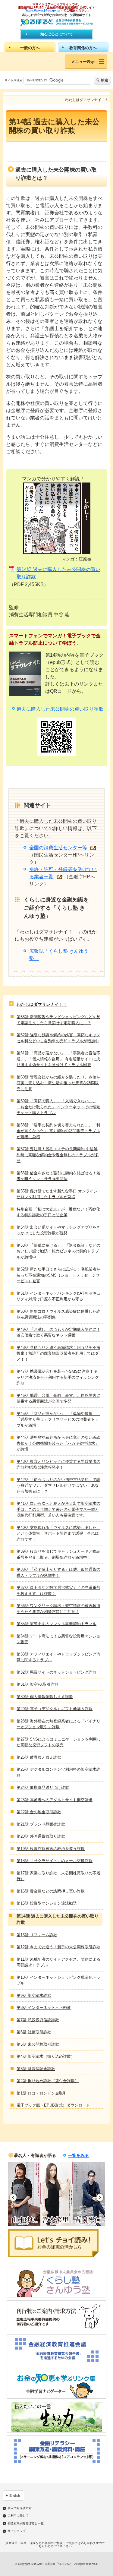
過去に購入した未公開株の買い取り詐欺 (60, 709)
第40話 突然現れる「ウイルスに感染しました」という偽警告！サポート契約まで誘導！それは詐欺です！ (58, 1533)
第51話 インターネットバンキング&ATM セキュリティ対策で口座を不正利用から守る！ (59, 1296)
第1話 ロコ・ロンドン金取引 (42, 2093)
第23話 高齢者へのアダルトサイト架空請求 (55, 1800)
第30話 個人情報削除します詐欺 (45, 1697)
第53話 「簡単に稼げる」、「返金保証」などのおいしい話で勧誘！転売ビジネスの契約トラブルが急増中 (58, 1251)
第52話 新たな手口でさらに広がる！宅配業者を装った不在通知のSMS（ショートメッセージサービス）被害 (58, 1275)
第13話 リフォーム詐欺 (37, 1935)
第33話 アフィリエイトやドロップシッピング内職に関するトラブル (58, 1657)
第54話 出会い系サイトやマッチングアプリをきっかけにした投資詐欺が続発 (58, 1230)
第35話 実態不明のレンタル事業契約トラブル (56, 1624)
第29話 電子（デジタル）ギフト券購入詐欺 (55, 1709)
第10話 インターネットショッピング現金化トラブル (58, 1980)
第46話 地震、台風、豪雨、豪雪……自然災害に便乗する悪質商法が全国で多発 (58, 1398)
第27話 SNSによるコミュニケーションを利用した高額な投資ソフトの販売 (59, 1742)
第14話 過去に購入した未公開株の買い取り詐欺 (58, 573)
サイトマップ (17, 2531)
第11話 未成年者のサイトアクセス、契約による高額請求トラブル (58, 1962)
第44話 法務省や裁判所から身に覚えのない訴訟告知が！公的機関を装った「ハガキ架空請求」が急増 (58, 1443)
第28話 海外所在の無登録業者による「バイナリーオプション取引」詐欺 (58, 1724)
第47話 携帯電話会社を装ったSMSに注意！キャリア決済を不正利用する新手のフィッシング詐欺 (58, 1377)
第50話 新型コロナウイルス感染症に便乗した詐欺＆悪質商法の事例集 (58, 1314)
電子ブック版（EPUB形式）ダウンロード (53, 2105)
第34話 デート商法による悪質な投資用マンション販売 (58, 1639)
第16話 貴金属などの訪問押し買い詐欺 (51, 1891)
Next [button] (100, 2197)
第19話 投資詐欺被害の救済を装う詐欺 (51, 1849)
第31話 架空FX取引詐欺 (38, 1684)
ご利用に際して (18, 2516)
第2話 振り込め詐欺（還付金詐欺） (48, 2081)
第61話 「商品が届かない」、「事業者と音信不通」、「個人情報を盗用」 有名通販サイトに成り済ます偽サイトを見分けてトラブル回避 (58, 1059)
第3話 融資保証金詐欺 (36, 2069)
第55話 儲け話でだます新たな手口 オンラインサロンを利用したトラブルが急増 (57, 1194)
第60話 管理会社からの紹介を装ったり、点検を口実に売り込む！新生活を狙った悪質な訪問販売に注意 (58, 1083)
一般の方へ (30, 48)
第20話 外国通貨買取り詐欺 (41, 1836)
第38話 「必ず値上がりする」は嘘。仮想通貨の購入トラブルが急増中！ (58, 1572)
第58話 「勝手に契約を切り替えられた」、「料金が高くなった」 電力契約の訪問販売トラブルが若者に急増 (58, 1131)
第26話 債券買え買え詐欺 (39, 1757)
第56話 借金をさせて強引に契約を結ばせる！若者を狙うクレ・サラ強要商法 (58, 1176)
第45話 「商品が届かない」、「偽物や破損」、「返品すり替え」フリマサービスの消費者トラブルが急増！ (58, 1419)
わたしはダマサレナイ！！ (42, 1004)
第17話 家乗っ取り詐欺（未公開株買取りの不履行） (58, 1876)
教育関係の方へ (83, 48)
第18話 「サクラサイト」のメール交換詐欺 (55, 1861)
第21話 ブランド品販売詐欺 (41, 1824)
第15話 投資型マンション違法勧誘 (47, 1903)
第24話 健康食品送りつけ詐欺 (43, 1787)
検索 (105, 80)
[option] (24, 2194)
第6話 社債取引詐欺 (34, 2032)
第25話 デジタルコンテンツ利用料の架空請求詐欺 (58, 1772)
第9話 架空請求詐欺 (34, 1995)
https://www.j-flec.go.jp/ (43, 10)
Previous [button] (13, 2197)
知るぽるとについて (57, 34)
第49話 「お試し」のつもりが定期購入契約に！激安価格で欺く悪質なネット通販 (58, 1332)
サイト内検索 (14, 80)
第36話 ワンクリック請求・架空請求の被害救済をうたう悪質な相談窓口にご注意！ (58, 1609)
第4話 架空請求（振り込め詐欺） (46, 2056)
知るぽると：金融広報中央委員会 (56, 22)
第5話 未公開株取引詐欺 (38, 2044)
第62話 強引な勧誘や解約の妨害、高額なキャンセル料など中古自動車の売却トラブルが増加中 (58, 1038)
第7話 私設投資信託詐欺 (38, 2020)
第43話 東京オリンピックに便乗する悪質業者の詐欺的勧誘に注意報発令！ (58, 1465)
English (15, 2495)
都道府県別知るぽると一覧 (26, 2524)
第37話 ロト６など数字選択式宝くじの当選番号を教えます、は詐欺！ (58, 1591)
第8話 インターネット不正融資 (44, 2008)
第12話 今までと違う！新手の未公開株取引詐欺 (58, 1947)
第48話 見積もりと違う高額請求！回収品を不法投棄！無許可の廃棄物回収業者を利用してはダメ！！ (58, 1353)
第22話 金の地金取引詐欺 (39, 1812)
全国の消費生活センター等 (58, 848)
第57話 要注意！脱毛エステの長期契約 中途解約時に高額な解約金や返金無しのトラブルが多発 (58, 1155)
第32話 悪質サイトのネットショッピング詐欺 (56, 1672)
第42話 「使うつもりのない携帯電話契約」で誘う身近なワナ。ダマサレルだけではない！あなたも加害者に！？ (58, 1485)
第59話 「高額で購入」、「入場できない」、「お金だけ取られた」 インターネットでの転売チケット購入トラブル (58, 1107)
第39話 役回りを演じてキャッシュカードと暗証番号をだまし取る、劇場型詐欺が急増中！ (58, 1554)
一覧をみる (78, 2155)
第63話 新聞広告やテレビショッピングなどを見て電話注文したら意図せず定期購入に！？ (58, 1020)
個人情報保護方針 (20, 2508)
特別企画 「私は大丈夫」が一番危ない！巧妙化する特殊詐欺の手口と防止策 (58, 1212)
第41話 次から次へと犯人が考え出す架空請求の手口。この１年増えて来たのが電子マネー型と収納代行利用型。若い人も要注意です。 (58, 1509)
